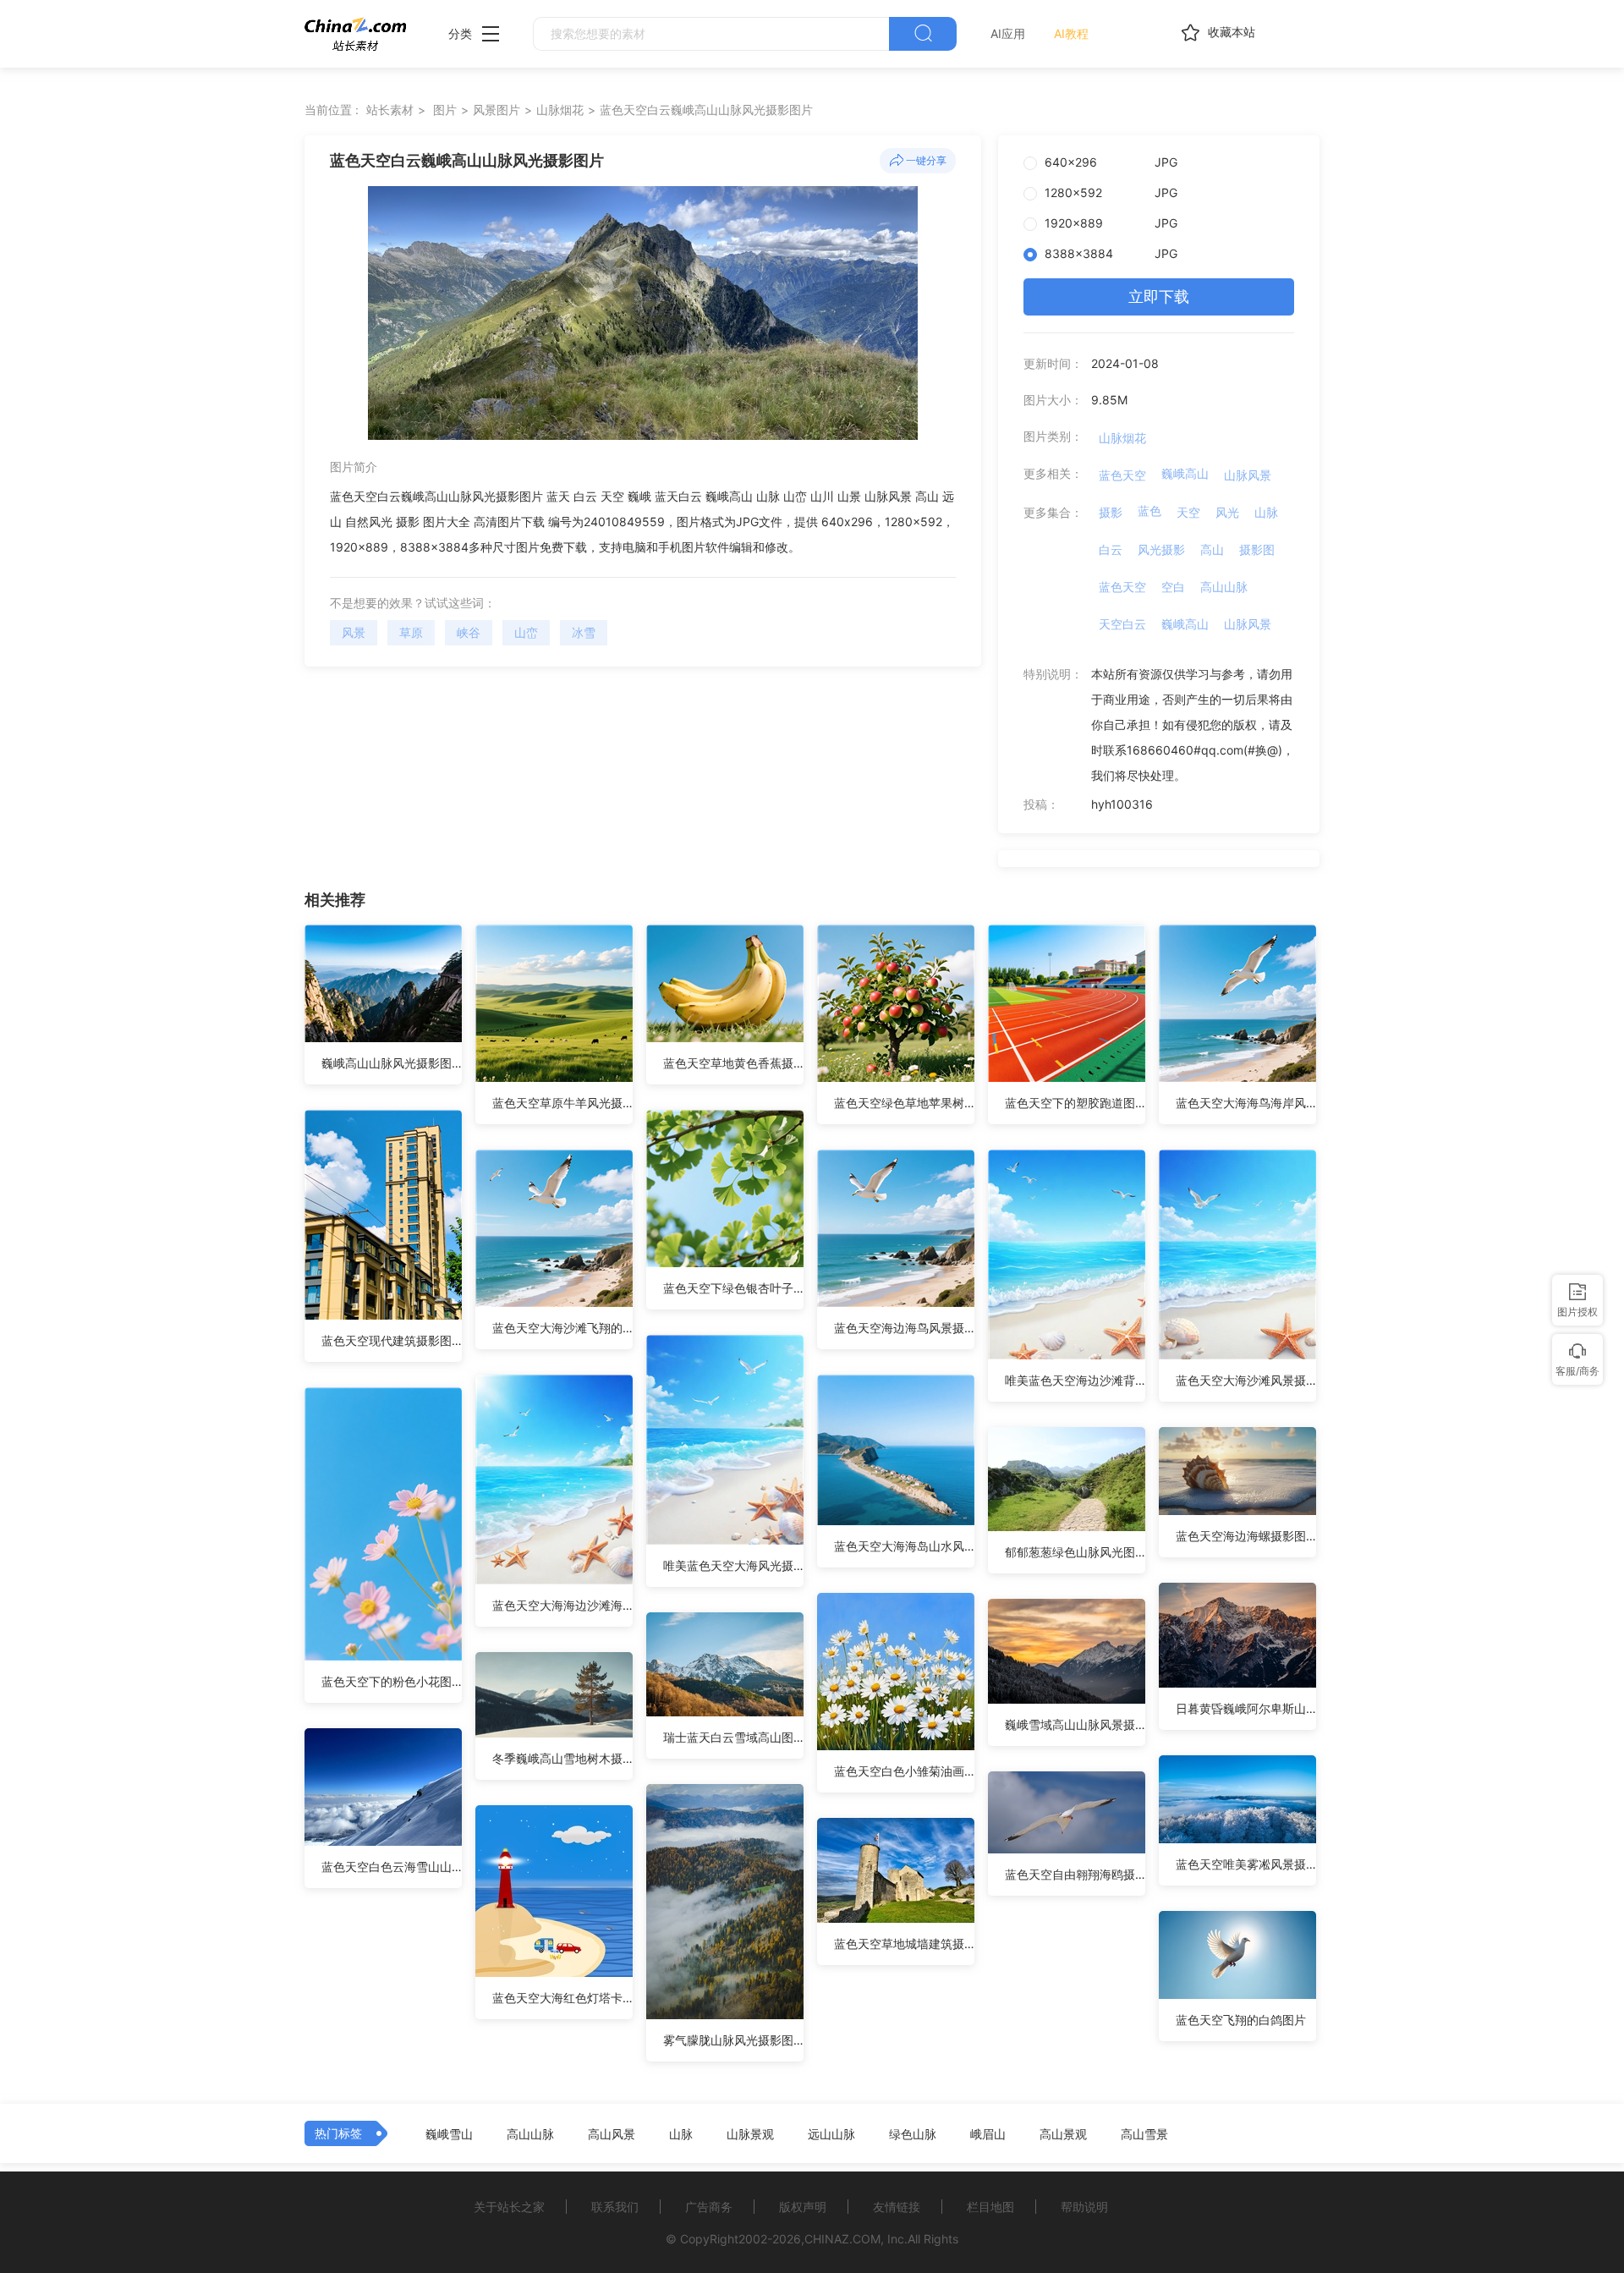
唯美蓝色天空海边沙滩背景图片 (1075, 1380)
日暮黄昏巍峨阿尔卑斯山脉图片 (1246, 1708)
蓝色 (1149, 511)
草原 (411, 632)
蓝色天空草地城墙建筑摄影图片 (904, 1944)
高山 (1212, 549)
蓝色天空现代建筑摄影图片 (392, 1340)
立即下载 (1159, 296)
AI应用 (1008, 33)
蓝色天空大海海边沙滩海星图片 (562, 1605)
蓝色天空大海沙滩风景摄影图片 (1246, 1380)
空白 (1173, 587)
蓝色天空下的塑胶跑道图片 (1075, 1103)
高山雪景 (1144, 2134)
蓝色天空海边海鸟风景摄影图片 (904, 1328)
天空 (1188, 512)
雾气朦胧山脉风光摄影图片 (733, 2040)
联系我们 (615, 2207)
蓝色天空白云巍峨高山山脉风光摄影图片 (706, 110)
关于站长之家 (509, 2207)
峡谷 (469, 632)
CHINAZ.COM (842, 2239)
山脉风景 (1248, 475)
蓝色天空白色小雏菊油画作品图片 (904, 1771)
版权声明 (803, 2207)
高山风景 (612, 2134)
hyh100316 (1122, 804)
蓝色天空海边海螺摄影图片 (1246, 1536)
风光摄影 (1161, 549)
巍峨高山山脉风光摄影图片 (392, 1063)
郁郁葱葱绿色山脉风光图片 (1075, 1552)
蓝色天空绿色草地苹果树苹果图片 (904, 1103)
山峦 (526, 632)
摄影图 (1257, 549)
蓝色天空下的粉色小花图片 (392, 1681)
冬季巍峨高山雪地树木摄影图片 (562, 1758)
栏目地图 (990, 2207)
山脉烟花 (560, 110)
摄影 (1111, 512)
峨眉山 (988, 2134)
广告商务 (709, 2207)
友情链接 (897, 2207)
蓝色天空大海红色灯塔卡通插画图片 (562, 1998)
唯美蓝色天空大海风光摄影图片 (733, 1565)
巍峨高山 (1185, 473)
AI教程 (1071, 33)
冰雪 (584, 632)
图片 (445, 110)
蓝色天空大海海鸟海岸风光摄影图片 (1246, 1103)
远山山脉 (831, 2134)
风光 (1227, 512)
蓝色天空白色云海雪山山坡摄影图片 (392, 1867)
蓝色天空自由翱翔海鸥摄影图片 (1075, 1874)
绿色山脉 (913, 2134)
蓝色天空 (1122, 475)
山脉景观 (750, 2134)
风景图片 (497, 110)
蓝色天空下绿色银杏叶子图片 (733, 1288)
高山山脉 (1224, 587)
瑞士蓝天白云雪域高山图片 (733, 1737)
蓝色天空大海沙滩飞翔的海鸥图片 (562, 1328)
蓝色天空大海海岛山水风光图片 (904, 1546)
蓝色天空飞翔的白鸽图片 (1241, 2020)
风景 (354, 632)
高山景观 (1063, 2134)
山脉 (1266, 512)
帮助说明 (1084, 2207)
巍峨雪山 (449, 2134)
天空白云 (1122, 624)
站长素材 (390, 110)
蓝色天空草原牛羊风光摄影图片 (562, 1103)
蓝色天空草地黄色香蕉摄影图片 (733, 1063)
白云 (1111, 549)
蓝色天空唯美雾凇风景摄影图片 (1246, 1864)
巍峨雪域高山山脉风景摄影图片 (1075, 1724)
